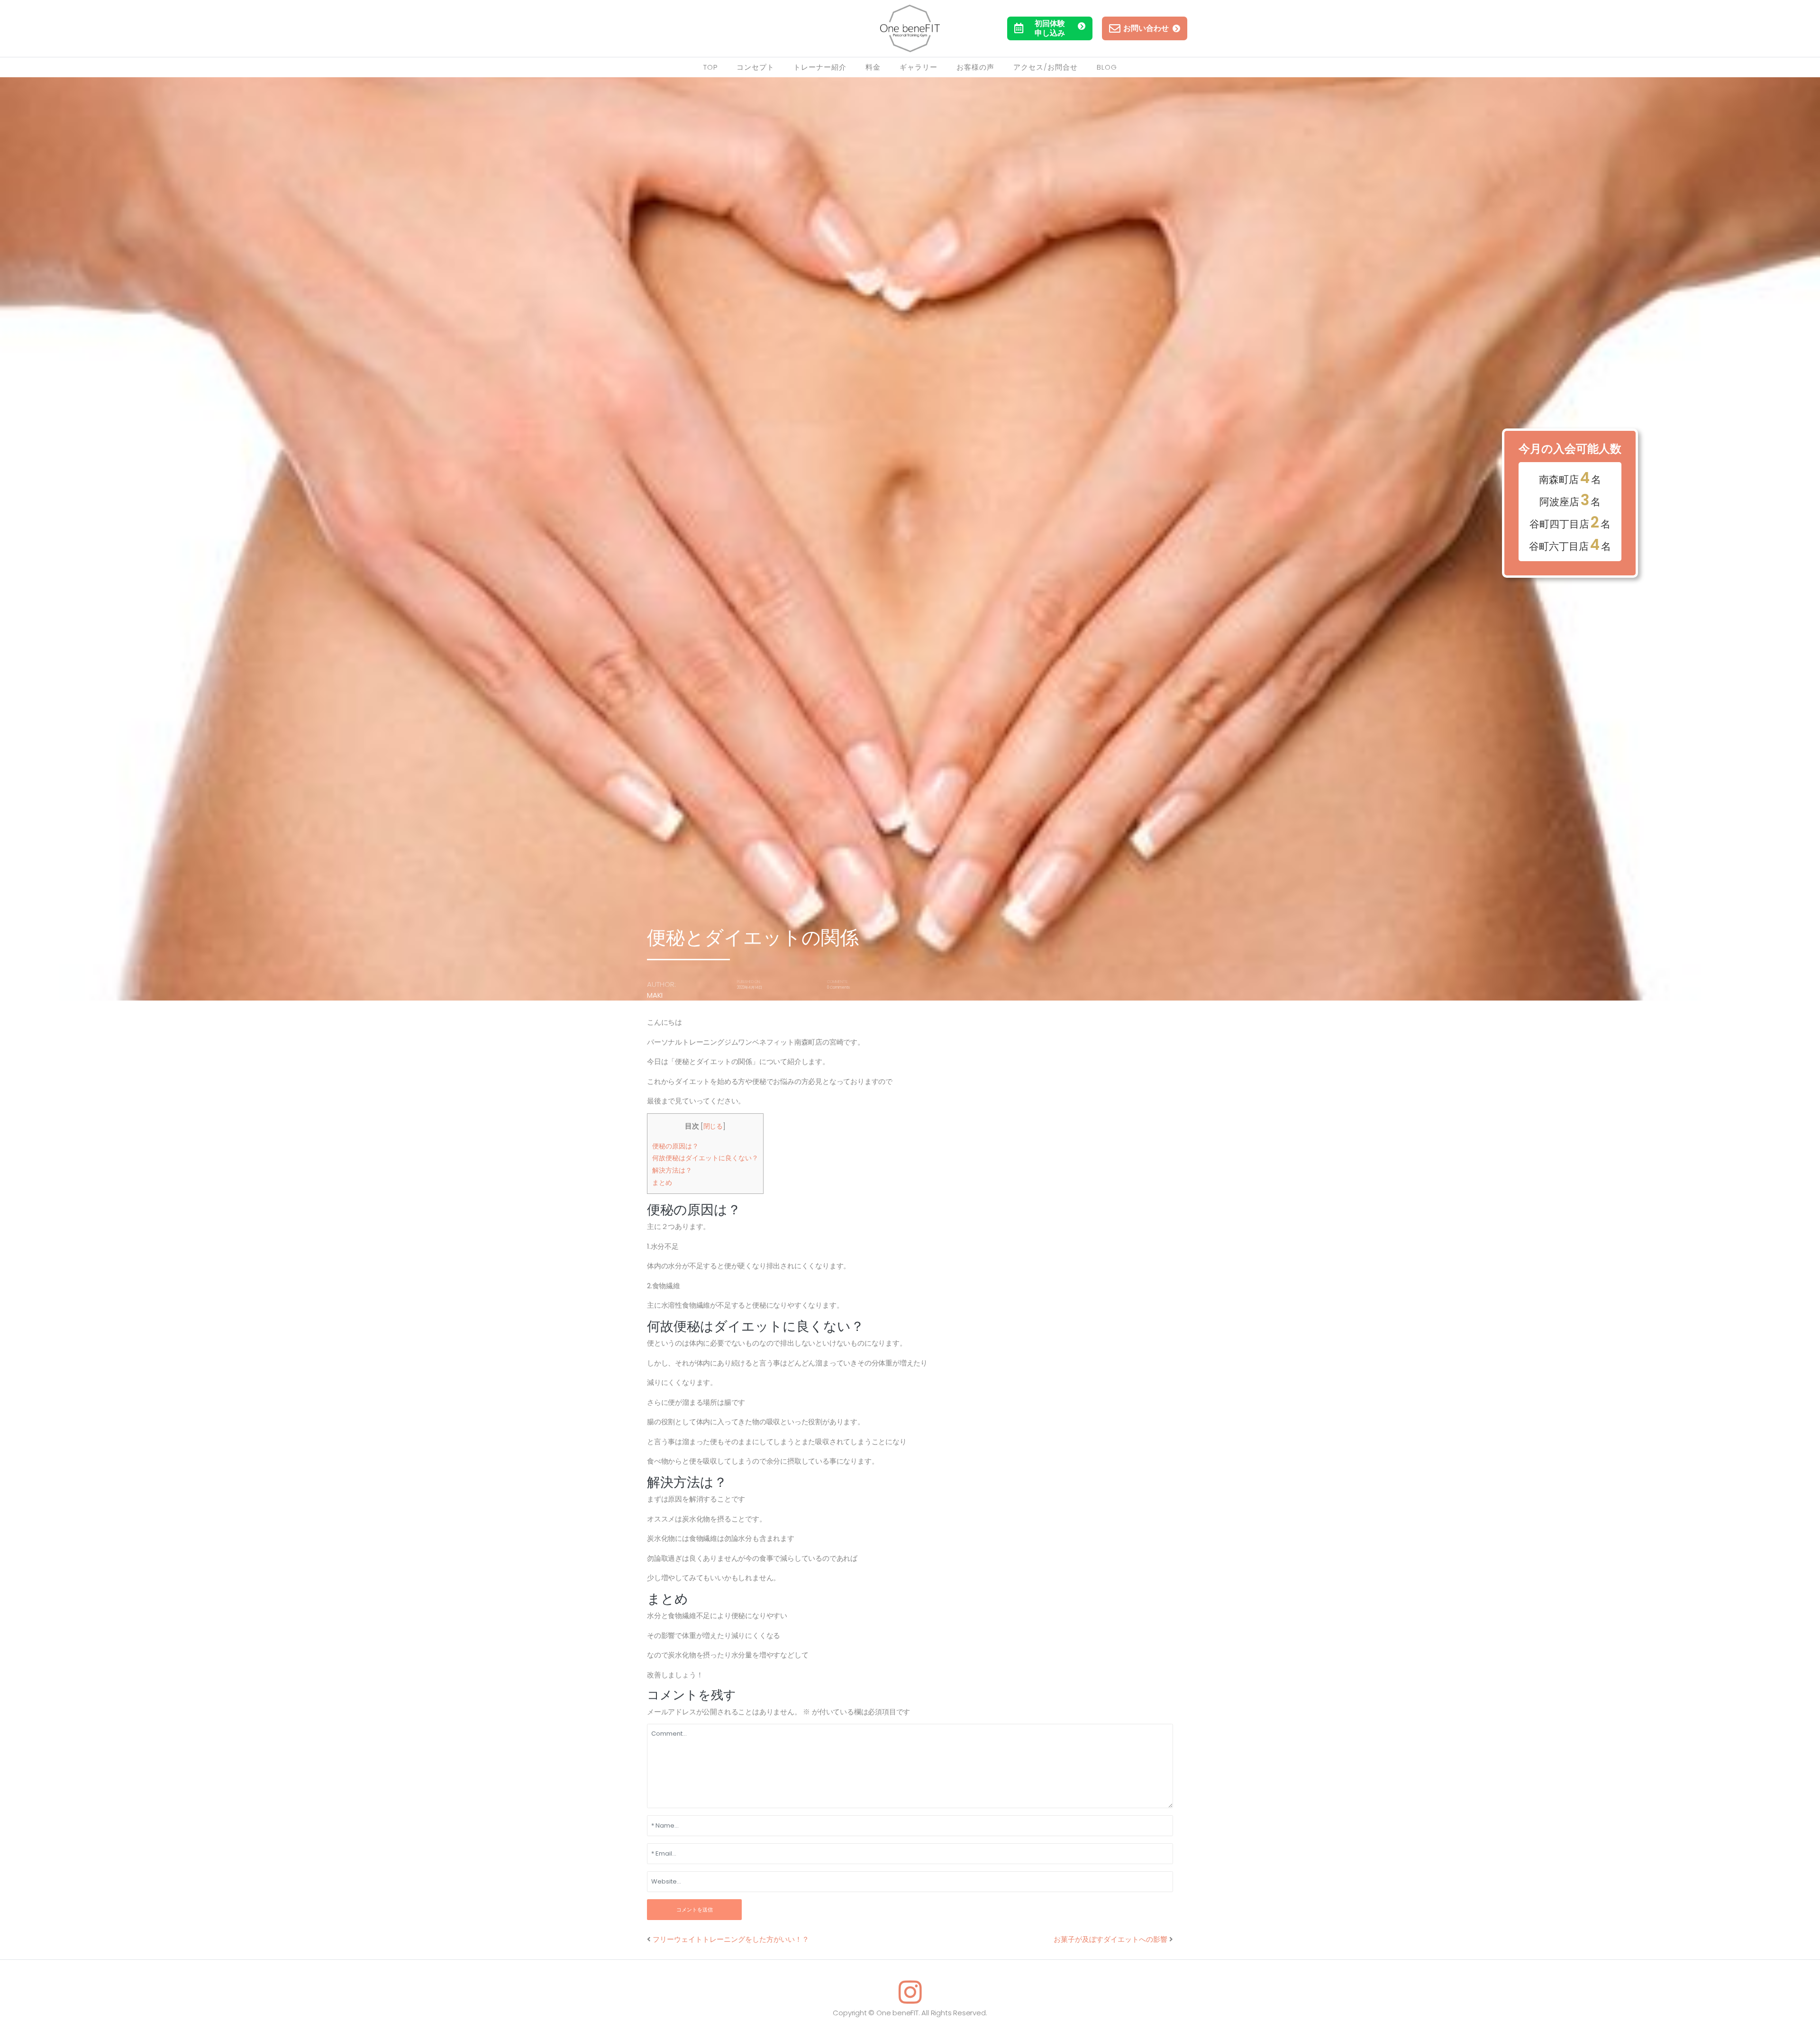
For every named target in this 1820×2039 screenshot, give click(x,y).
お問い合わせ (1146, 28)
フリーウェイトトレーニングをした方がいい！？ (731, 1939)
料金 (873, 67)
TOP (710, 67)
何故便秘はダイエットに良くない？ (705, 1158)
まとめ (662, 1183)
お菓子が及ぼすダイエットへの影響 (1110, 1939)
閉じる (713, 1126)
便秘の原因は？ (675, 1146)
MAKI (655, 995)
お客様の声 (975, 67)
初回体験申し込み (1050, 28)
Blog (1107, 67)
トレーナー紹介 (820, 67)
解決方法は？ (672, 1170)
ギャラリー (919, 67)
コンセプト (755, 67)
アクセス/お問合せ (1046, 67)
